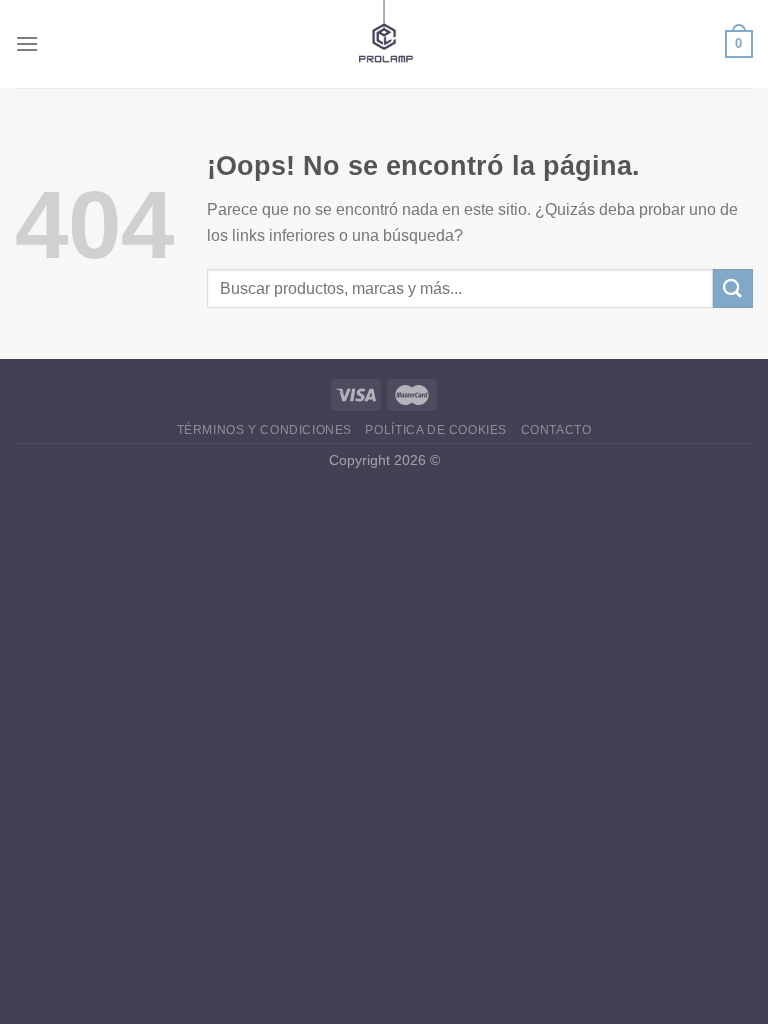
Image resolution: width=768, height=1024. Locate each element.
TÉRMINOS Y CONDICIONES (264, 430)
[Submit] (733, 288)
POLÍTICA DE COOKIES (436, 430)
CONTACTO (556, 430)
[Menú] (27, 43)
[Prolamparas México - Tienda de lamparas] (384, 44)
